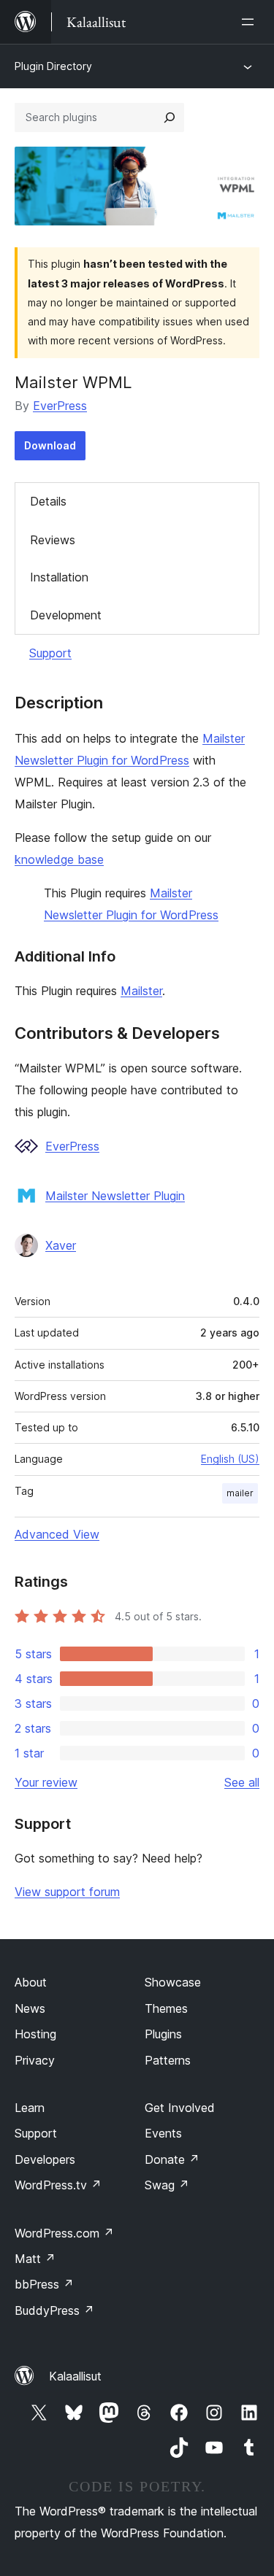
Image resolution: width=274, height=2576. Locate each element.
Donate (172, 2159)
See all (242, 1782)
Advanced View (57, 1534)
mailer (240, 1493)
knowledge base (59, 859)
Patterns (168, 2060)
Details (48, 501)
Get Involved (180, 2108)
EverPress (60, 406)
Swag (167, 2185)
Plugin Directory (53, 66)
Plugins (163, 2034)
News (30, 2008)
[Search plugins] (170, 117)
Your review (46, 1782)
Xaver (61, 1245)
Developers (45, 2159)
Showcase (173, 1982)
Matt (35, 2259)
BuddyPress (54, 2310)
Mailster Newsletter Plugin (115, 1196)
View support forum (67, 1892)
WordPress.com (64, 2233)
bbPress (44, 2284)
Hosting (35, 2034)
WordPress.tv (58, 2185)
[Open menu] (251, 22)
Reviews (53, 540)
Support (50, 653)
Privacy (35, 2060)
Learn (30, 2108)
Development (66, 615)
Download (50, 445)
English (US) (230, 1459)
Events (163, 2133)
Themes (166, 2008)
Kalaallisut (75, 2376)
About (31, 1982)
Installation (59, 577)
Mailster (141, 991)
